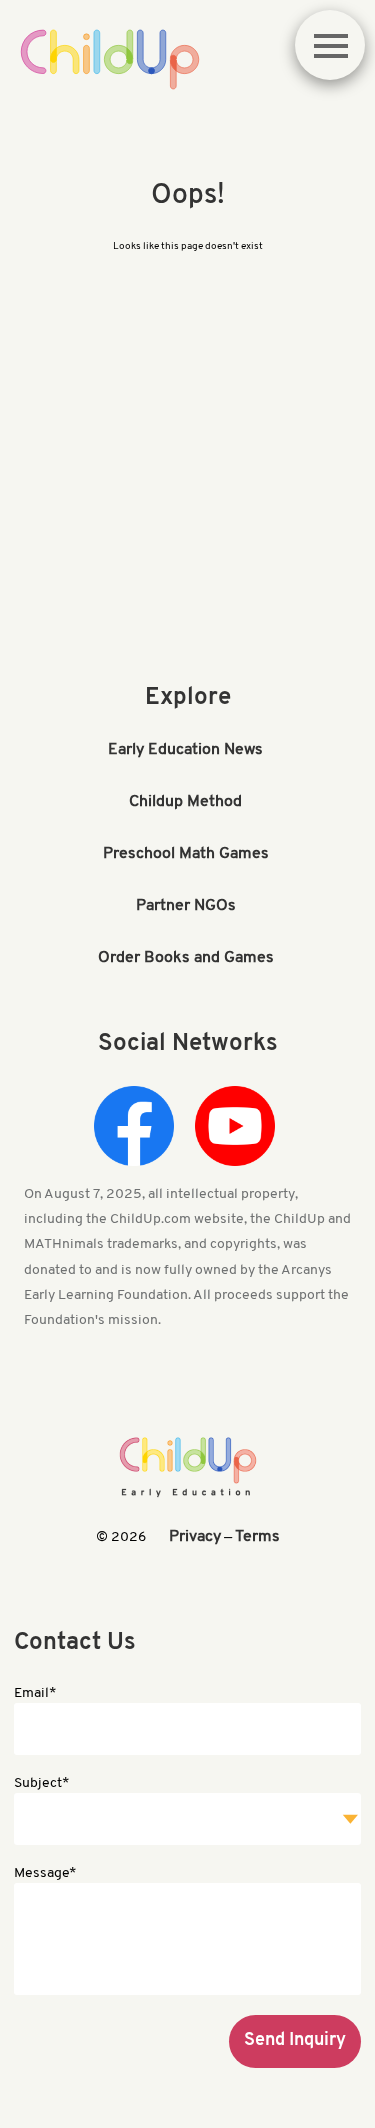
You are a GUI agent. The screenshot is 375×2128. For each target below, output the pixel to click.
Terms (257, 1537)
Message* (45, 1873)
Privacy (195, 1537)
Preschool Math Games (186, 854)
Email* (35, 1693)
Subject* (41, 1783)
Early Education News (185, 750)
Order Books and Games (186, 958)
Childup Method (185, 802)
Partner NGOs (186, 906)
